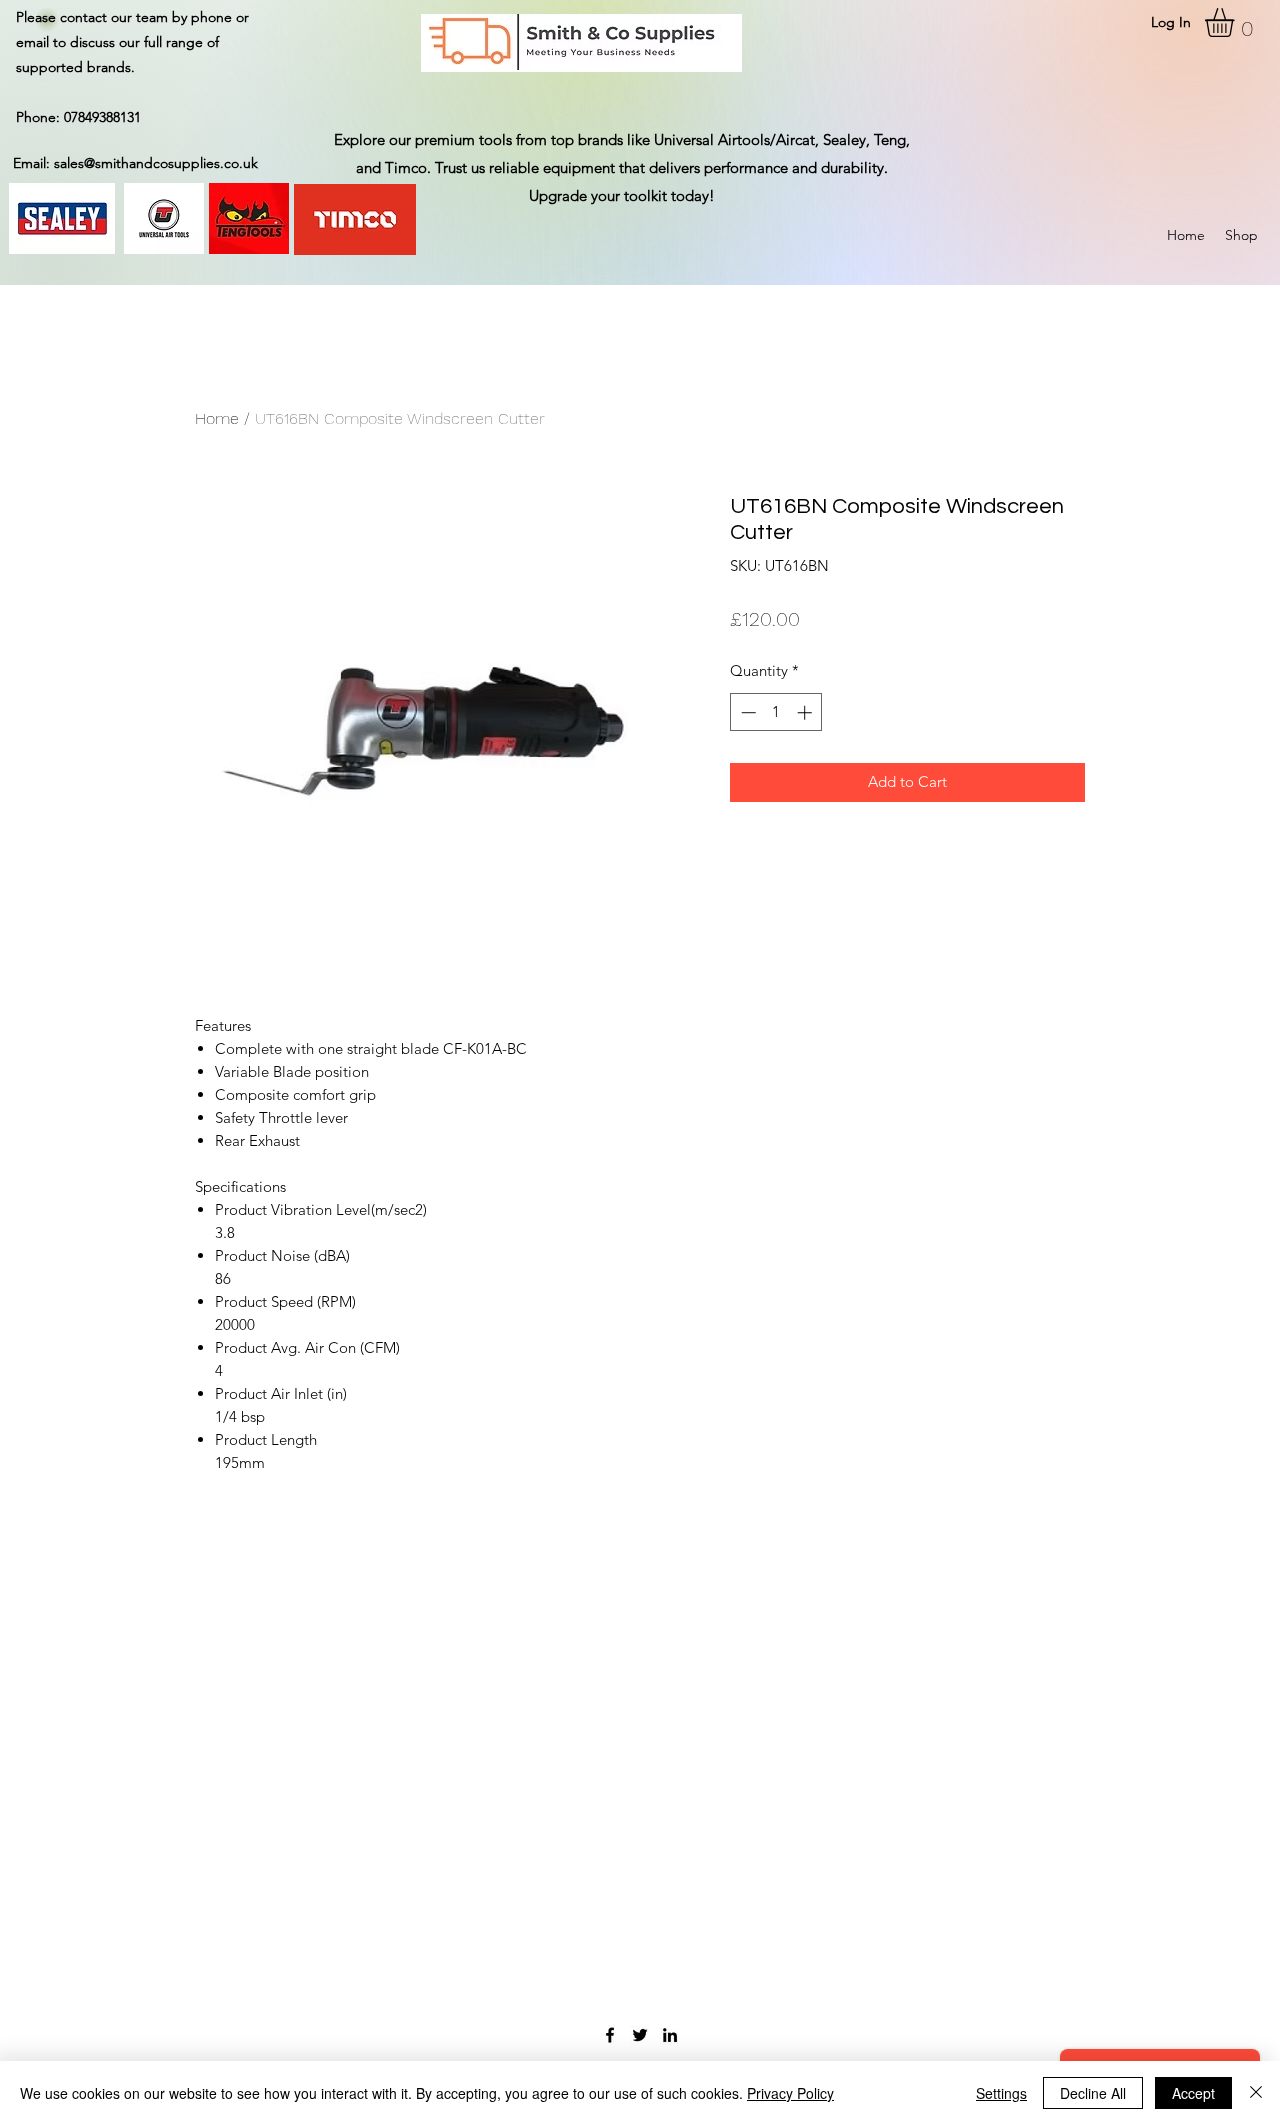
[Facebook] (610, 2035)
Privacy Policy (790, 2093)
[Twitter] (640, 2035)
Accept (1193, 2093)
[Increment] (806, 712)
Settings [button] (1001, 2093)
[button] (1236, 22)
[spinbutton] (776, 712)
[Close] (1256, 2093)
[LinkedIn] (670, 2035)
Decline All (1093, 2093)
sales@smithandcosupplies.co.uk (156, 163)
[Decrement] (746, 712)
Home (217, 418)
